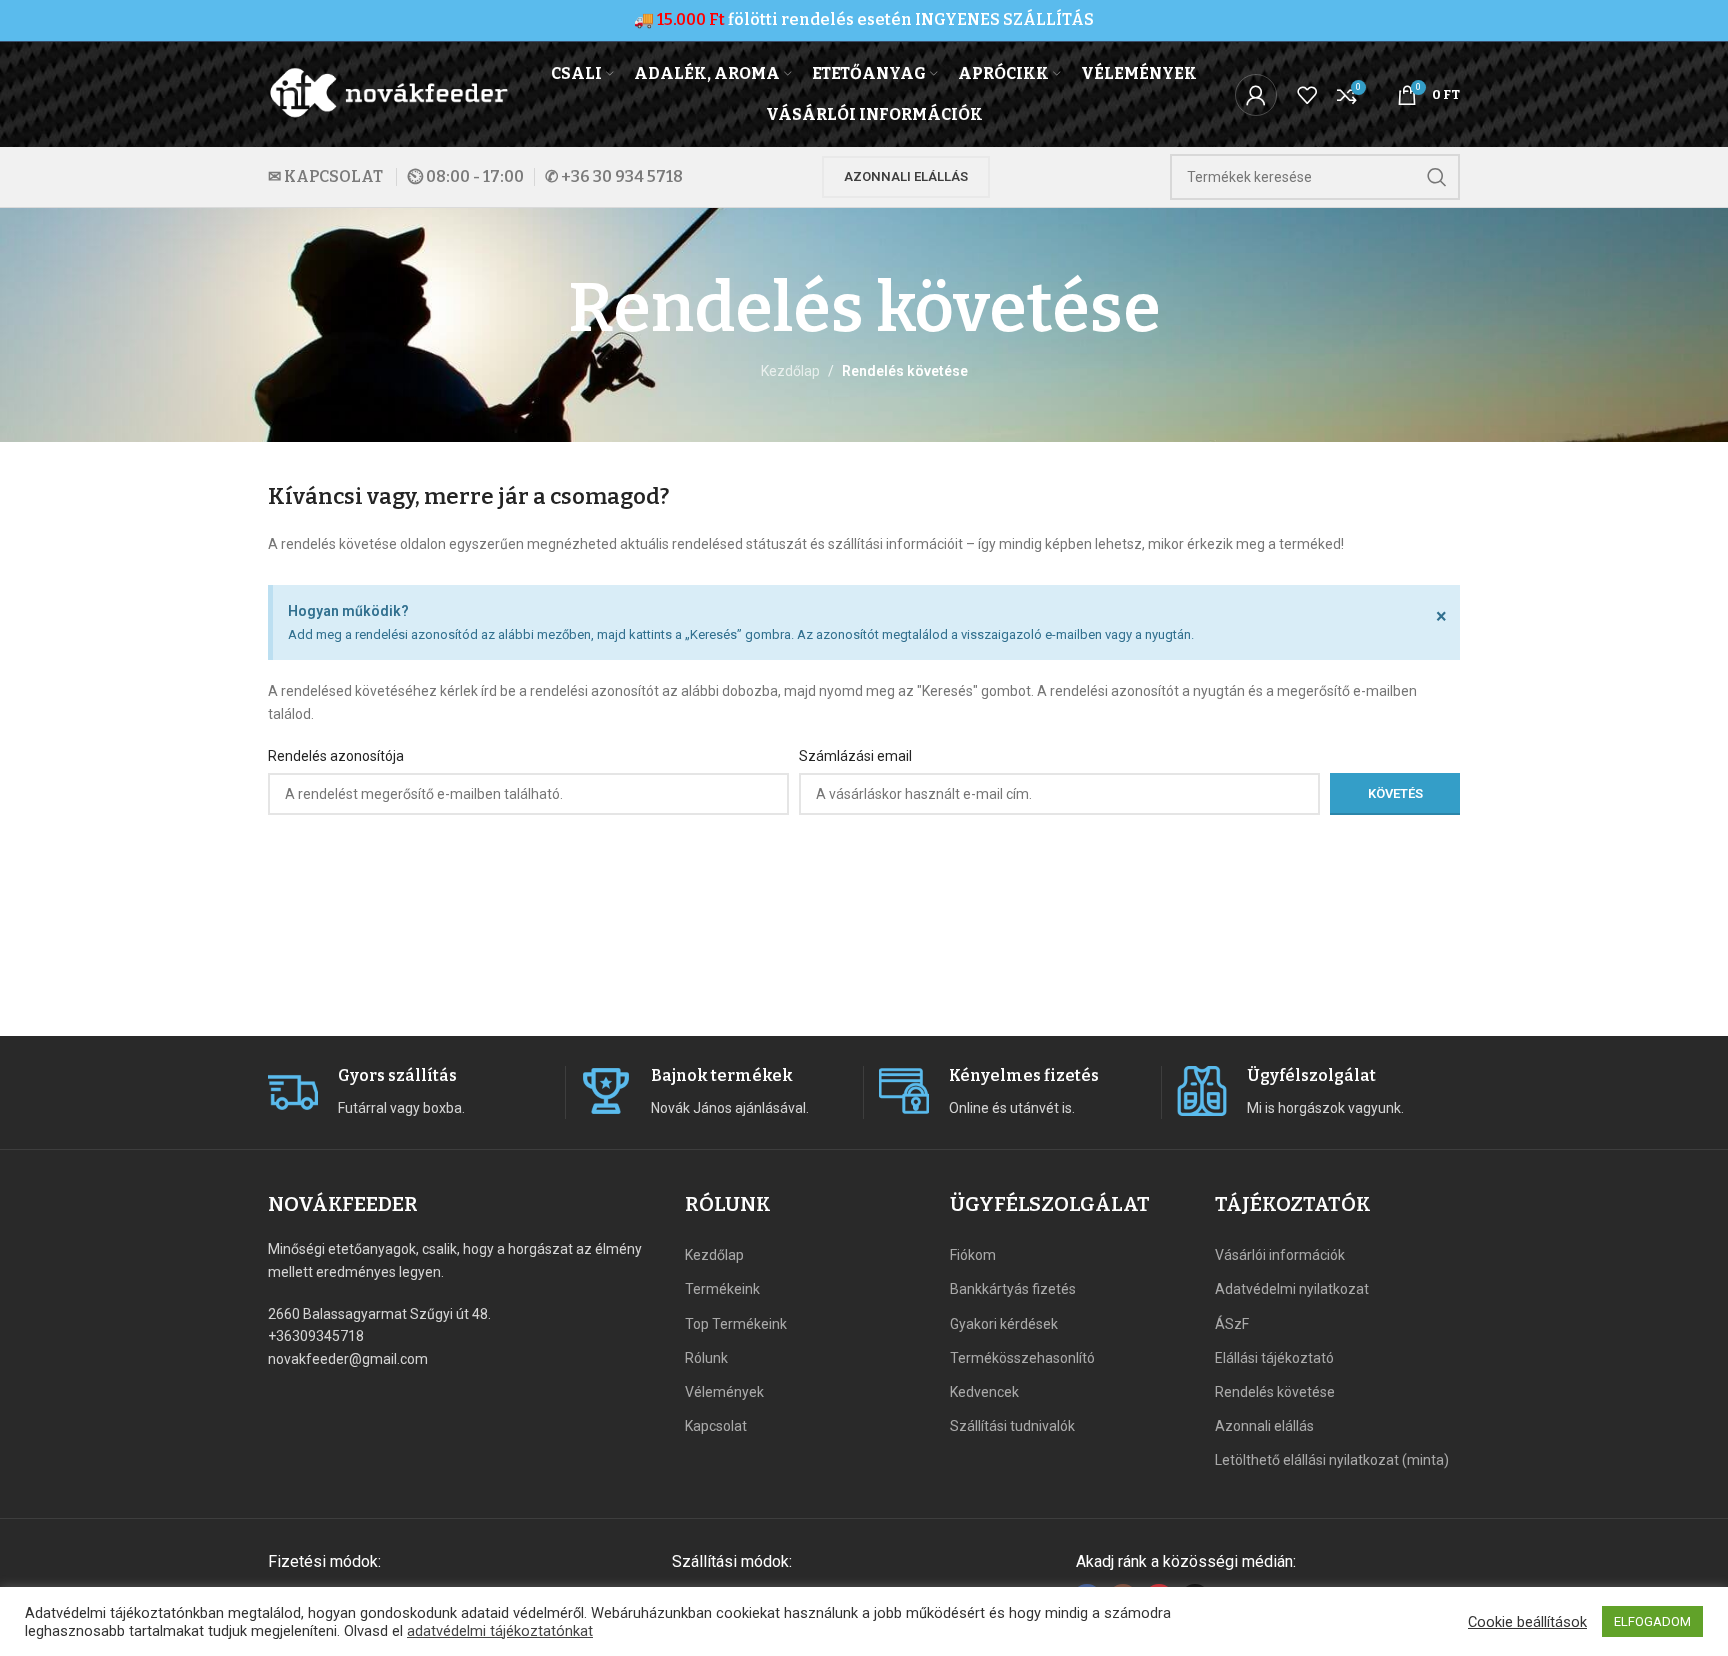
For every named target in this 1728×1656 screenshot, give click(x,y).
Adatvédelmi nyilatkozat (1292, 1289)
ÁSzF (1232, 1324)
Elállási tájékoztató (1274, 1358)
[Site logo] (390, 93)
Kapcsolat (716, 1426)
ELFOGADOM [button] (1652, 1621)
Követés (1395, 793)
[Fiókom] (1256, 95)
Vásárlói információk (1280, 1255)
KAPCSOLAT (333, 176)
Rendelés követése (1275, 1392)
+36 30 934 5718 (622, 176)
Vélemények (724, 1392)
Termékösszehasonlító (1022, 1358)
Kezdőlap (790, 371)
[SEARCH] (1437, 177)
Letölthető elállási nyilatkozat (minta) (1332, 1460)
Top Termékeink (736, 1324)
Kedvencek (984, 1392)
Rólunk (706, 1358)
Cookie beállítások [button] (1527, 1622)
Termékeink (722, 1289)
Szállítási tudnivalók (1012, 1426)
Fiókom (973, 1255)
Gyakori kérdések (1004, 1324)
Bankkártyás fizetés (1013, 1289)
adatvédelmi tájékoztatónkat (500, 1631)
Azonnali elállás (906, 176)
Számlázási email (855, 756)
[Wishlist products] (1307, 95)
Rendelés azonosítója (336, 756)
